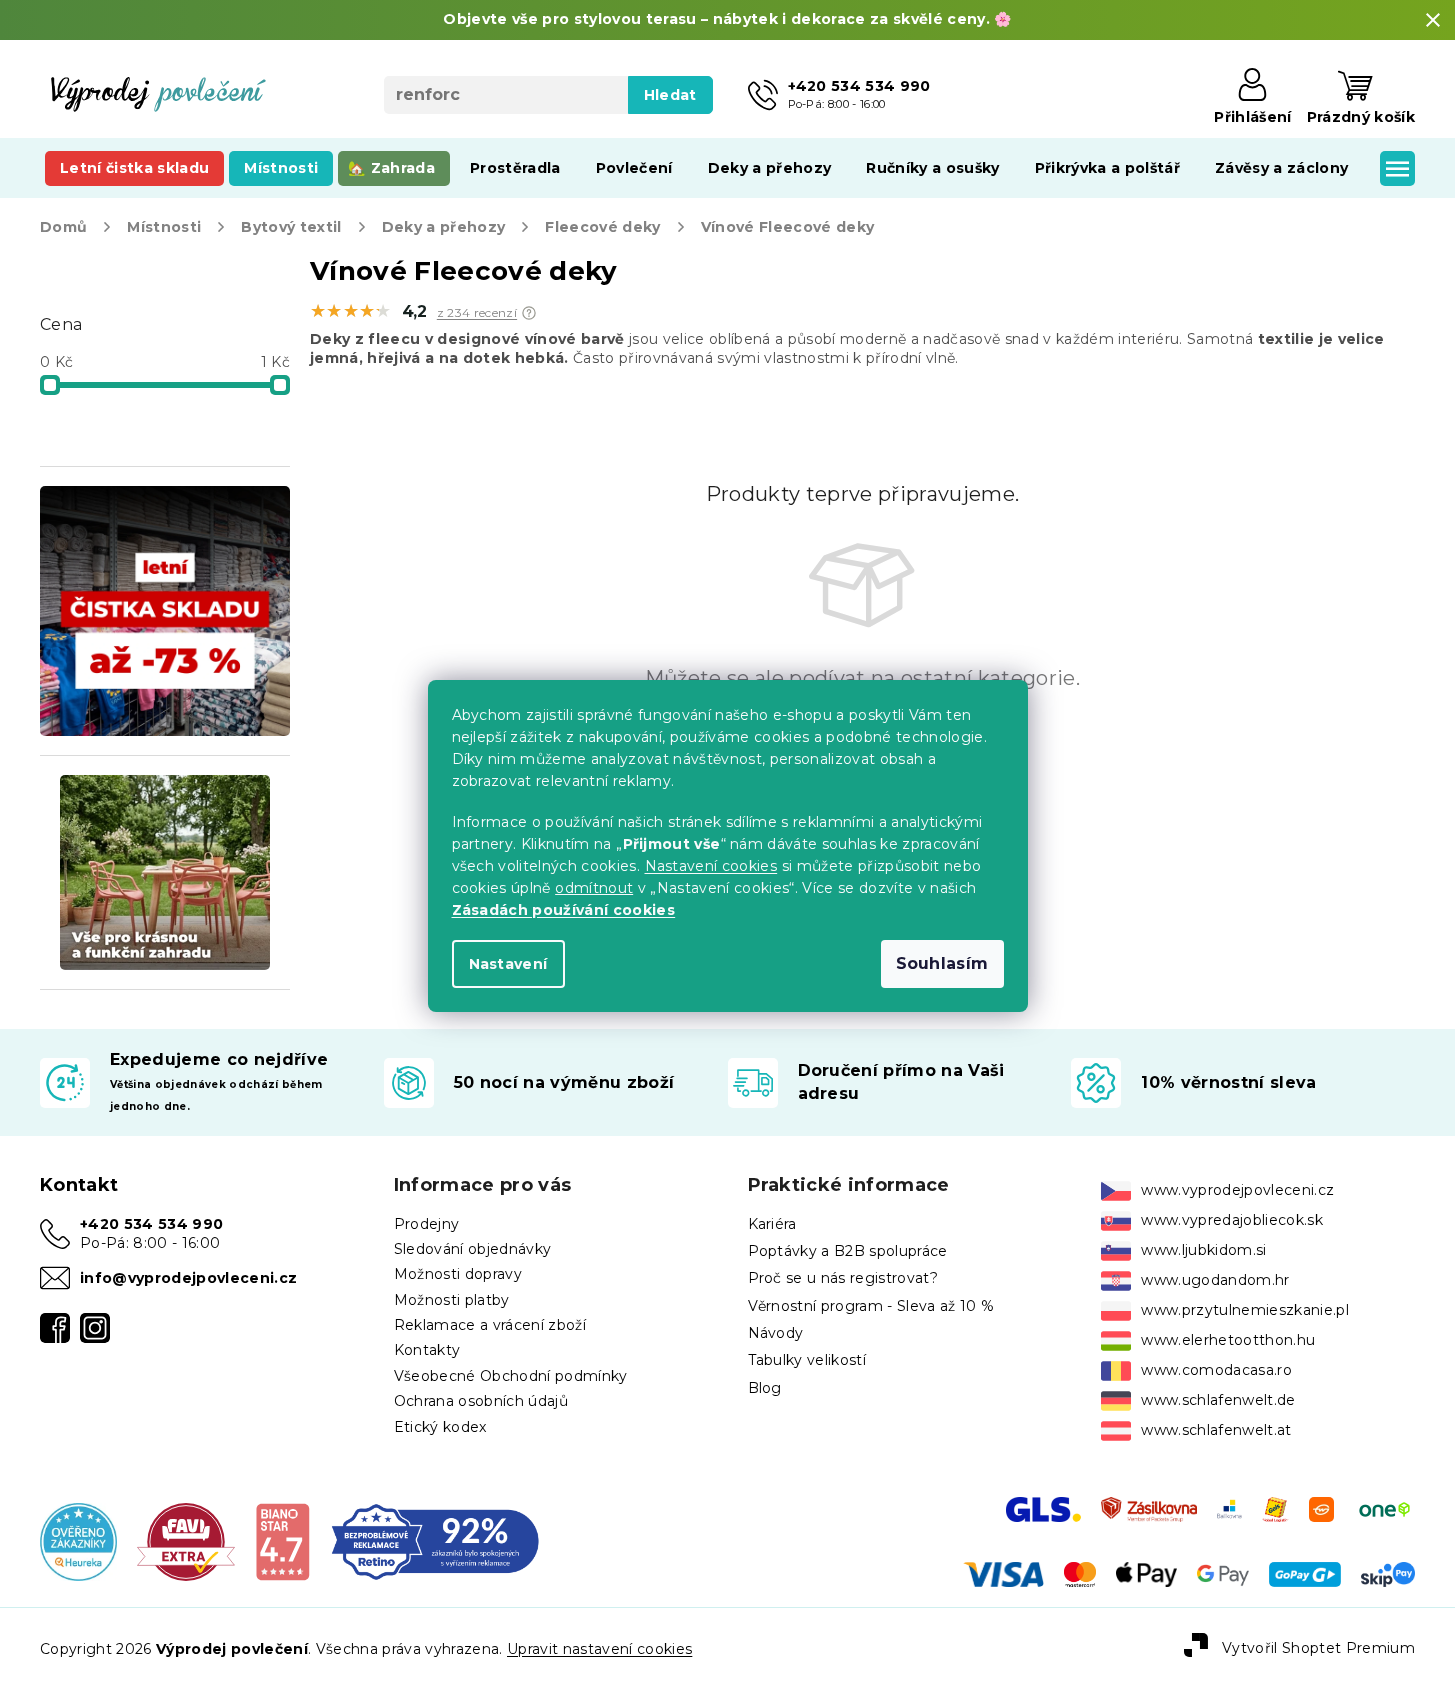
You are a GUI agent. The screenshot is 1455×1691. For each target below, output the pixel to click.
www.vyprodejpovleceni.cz (1237, 1190)
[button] (529, 313)
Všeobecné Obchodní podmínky (511, 1376)
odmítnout (594, 888)
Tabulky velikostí (807, 1360)
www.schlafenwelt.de (1218, 1400)
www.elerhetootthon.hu (1228, 1340)
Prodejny (427, 1224)
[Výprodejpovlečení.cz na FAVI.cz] (186, 1541)
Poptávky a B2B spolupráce (848, 1251)
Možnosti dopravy (458, 1274)
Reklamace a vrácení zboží (490, 1325)
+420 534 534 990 (151, 1224)
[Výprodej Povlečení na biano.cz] (282, 1541)
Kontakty (427, 1350)
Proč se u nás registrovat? (843, 1278)
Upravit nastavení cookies (599, 1649)
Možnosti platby (452, 1300)
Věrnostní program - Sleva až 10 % (871, 1306)
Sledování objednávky (473, 1249)
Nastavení (508, 964)
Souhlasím (942, 963)
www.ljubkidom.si (1203, 1250)
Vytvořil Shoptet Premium (1318, 1648)
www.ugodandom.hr (1215, 1280)
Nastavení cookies (711, 866)
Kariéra (772, 1224)
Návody (776, 1333)
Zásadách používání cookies (564, 910)
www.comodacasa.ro (1216, 1370)
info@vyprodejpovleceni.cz (188, 1278)
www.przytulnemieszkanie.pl (1245, 1310)
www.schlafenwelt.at (1216, 1430)
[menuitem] (134, 168)
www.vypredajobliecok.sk (1232, 1220)
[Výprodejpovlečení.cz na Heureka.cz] (78, 1541)
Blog (765, 1388)
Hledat (670, 95)
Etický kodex (440, 1427)
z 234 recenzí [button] (477, 313)
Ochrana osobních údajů (481, 1401)
